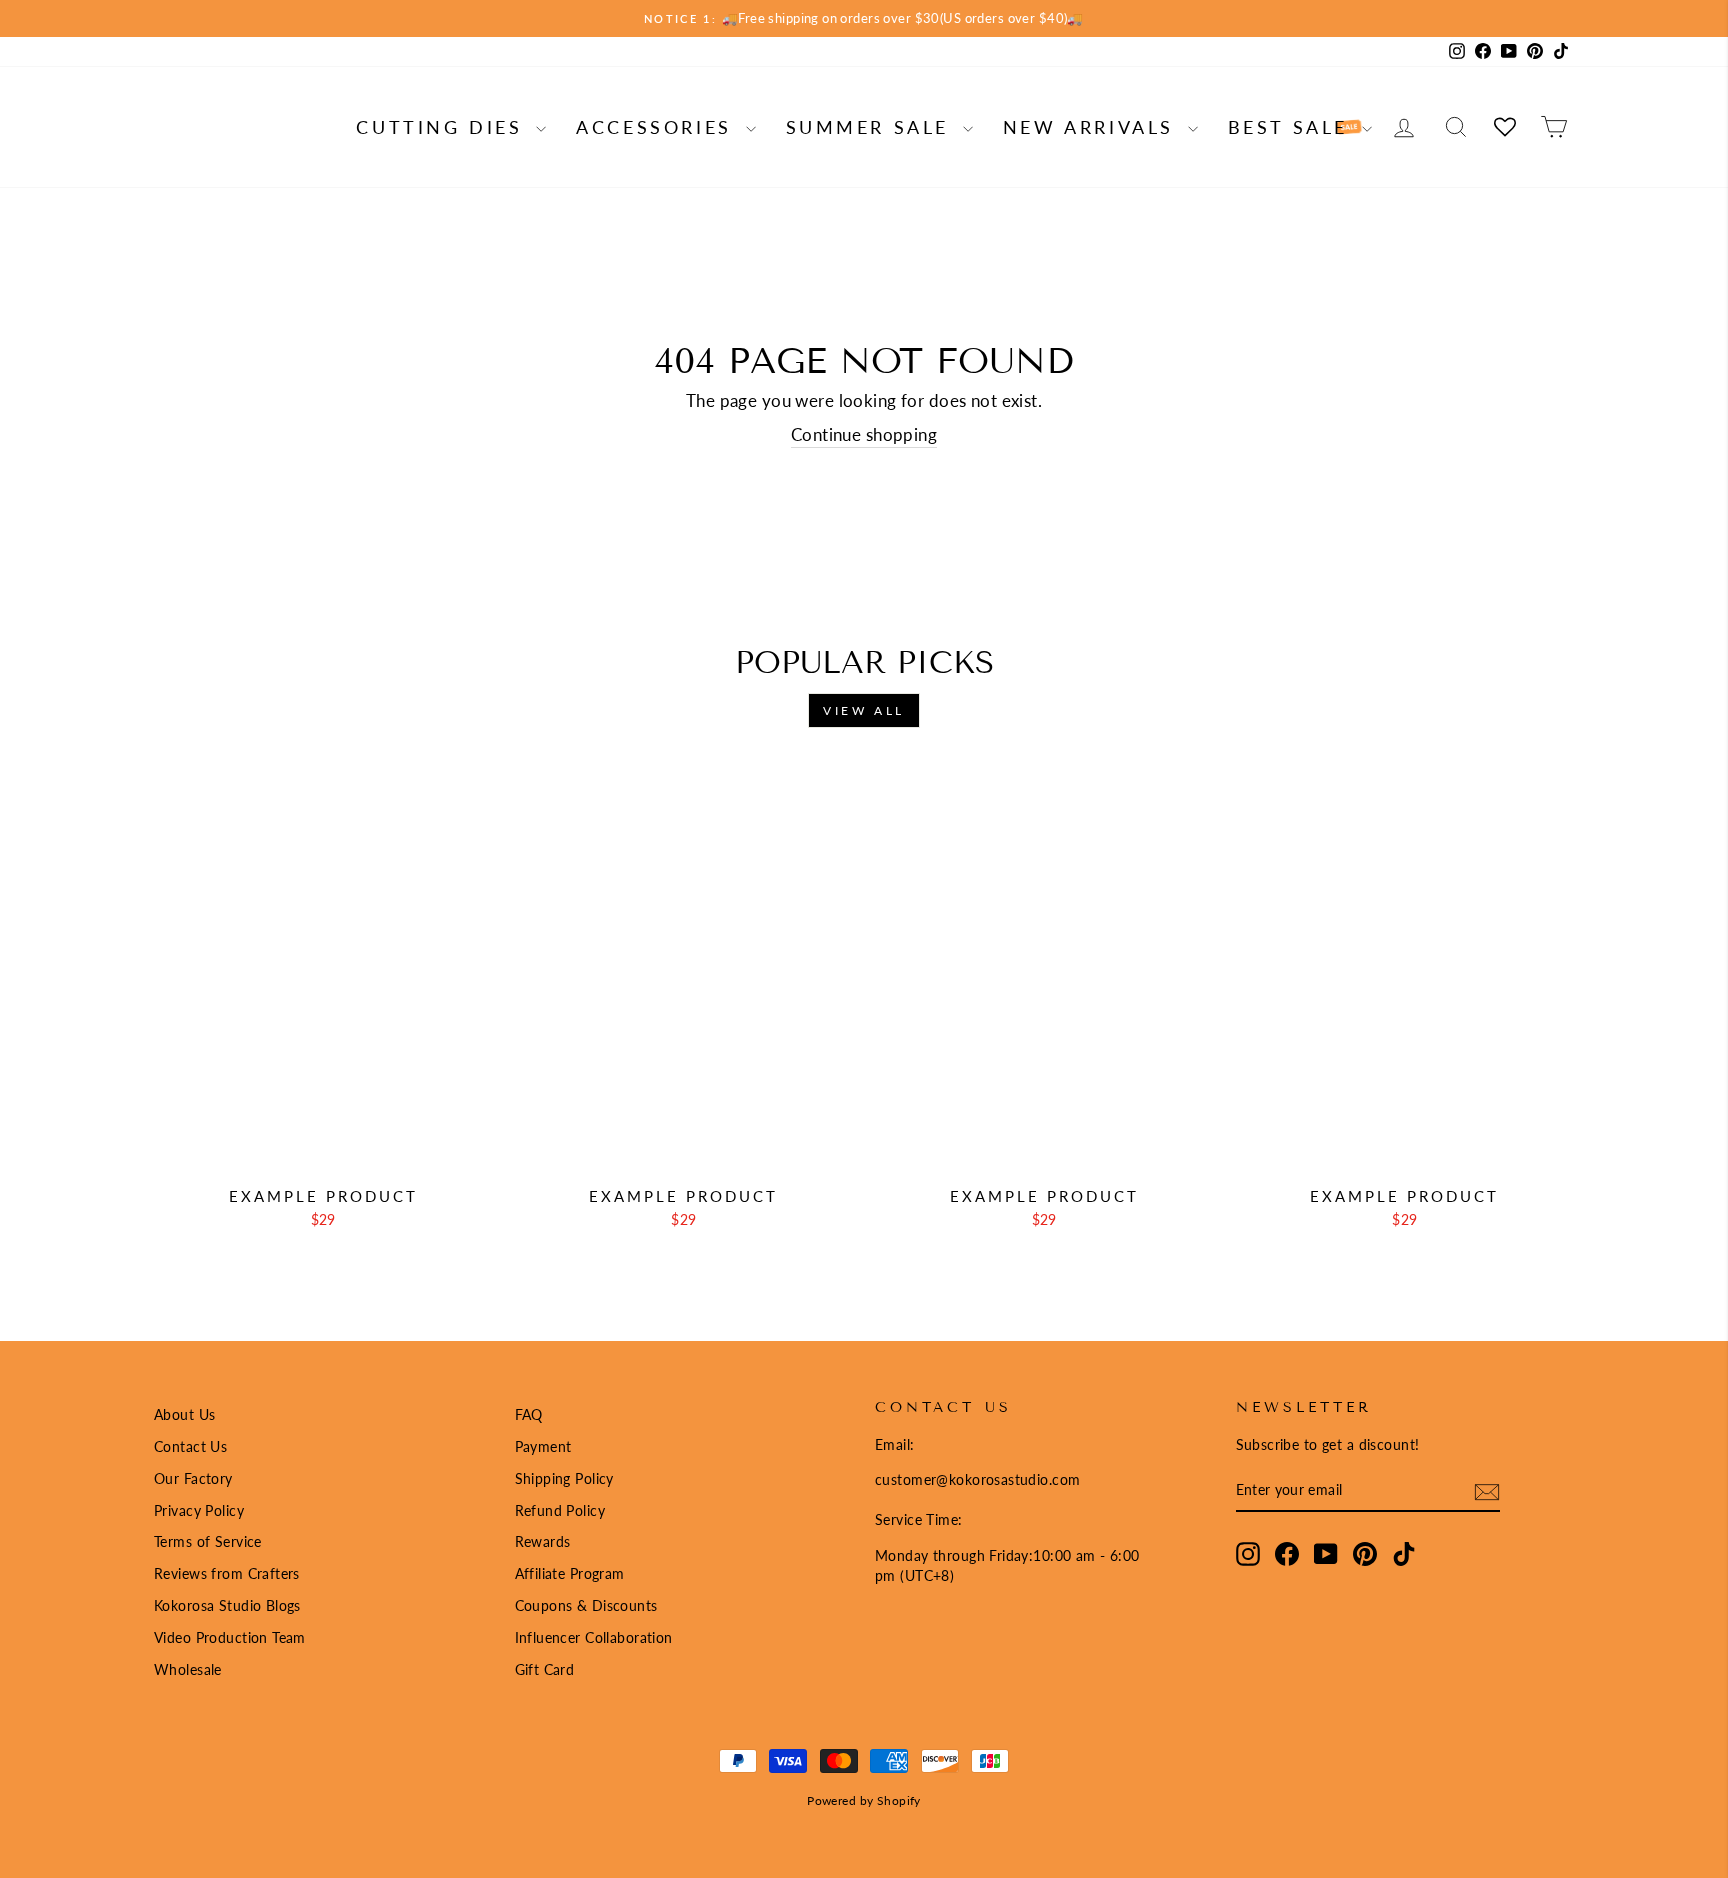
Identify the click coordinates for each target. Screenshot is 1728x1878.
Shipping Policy (564, 1478)
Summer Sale (872, 127)
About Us (184, 1414)
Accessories (658, 127)
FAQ (529, 1414)
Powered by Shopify (864, 1800)
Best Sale (1292, 127)
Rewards (543, 1541)
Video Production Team (230, 1637)
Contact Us (190, 1446)
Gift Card (545, 1669)
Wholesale (188, 1669)
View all (864, 710)
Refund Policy (560, 1510)
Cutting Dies (443, 127)
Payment (543, 1446)
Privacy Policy (199, 1510)
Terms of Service (208, 1541)
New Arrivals (1093, 127)
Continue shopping (864, 434)
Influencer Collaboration (594, 1637)
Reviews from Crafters (227, 1573)
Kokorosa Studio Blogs (227, 1605)
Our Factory (193, 1478)
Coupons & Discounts (586, 1605)
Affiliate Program (570, 1573)
